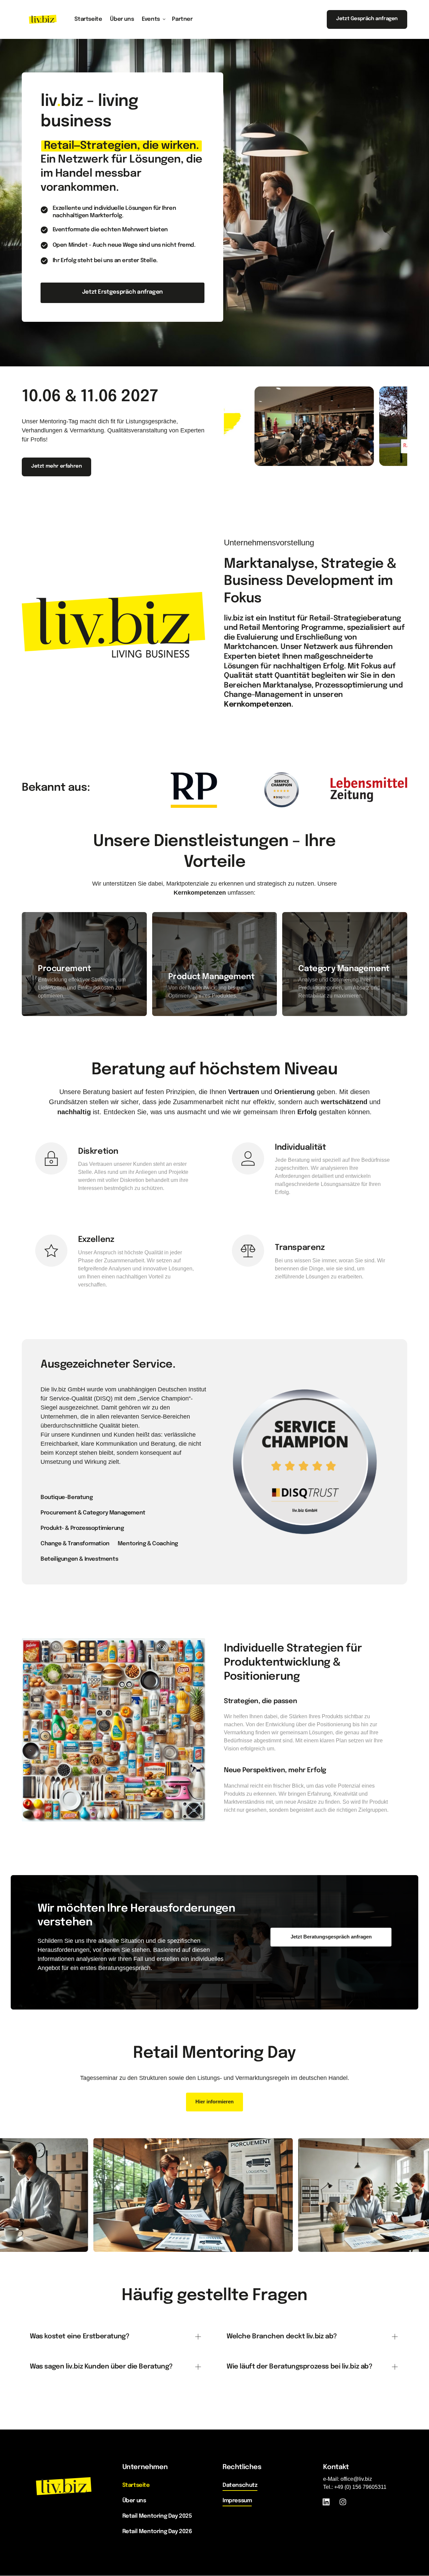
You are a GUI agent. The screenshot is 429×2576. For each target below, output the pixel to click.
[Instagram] (345, 2502)
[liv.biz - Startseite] (43, 19)
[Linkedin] (329, 2502)
